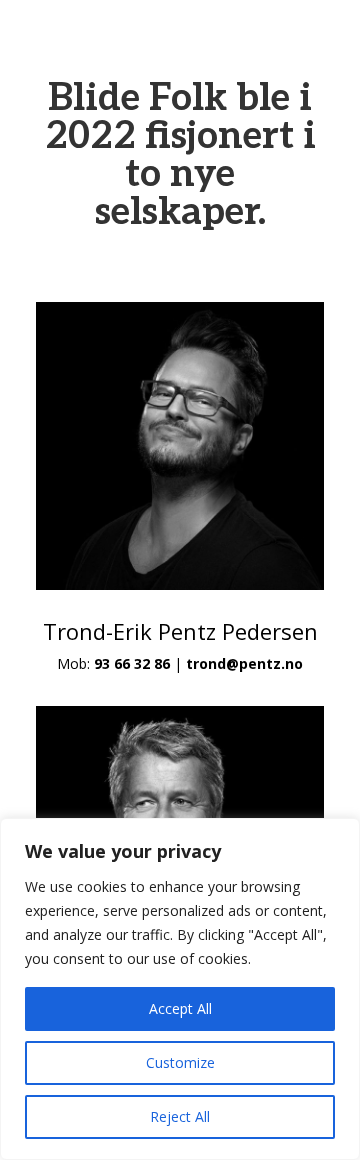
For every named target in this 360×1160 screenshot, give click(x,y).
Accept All (180, 1008)
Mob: (113, 663)
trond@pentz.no (244, 663)
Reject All (180, 1116)
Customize (180, 1062)
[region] (180, 989)
